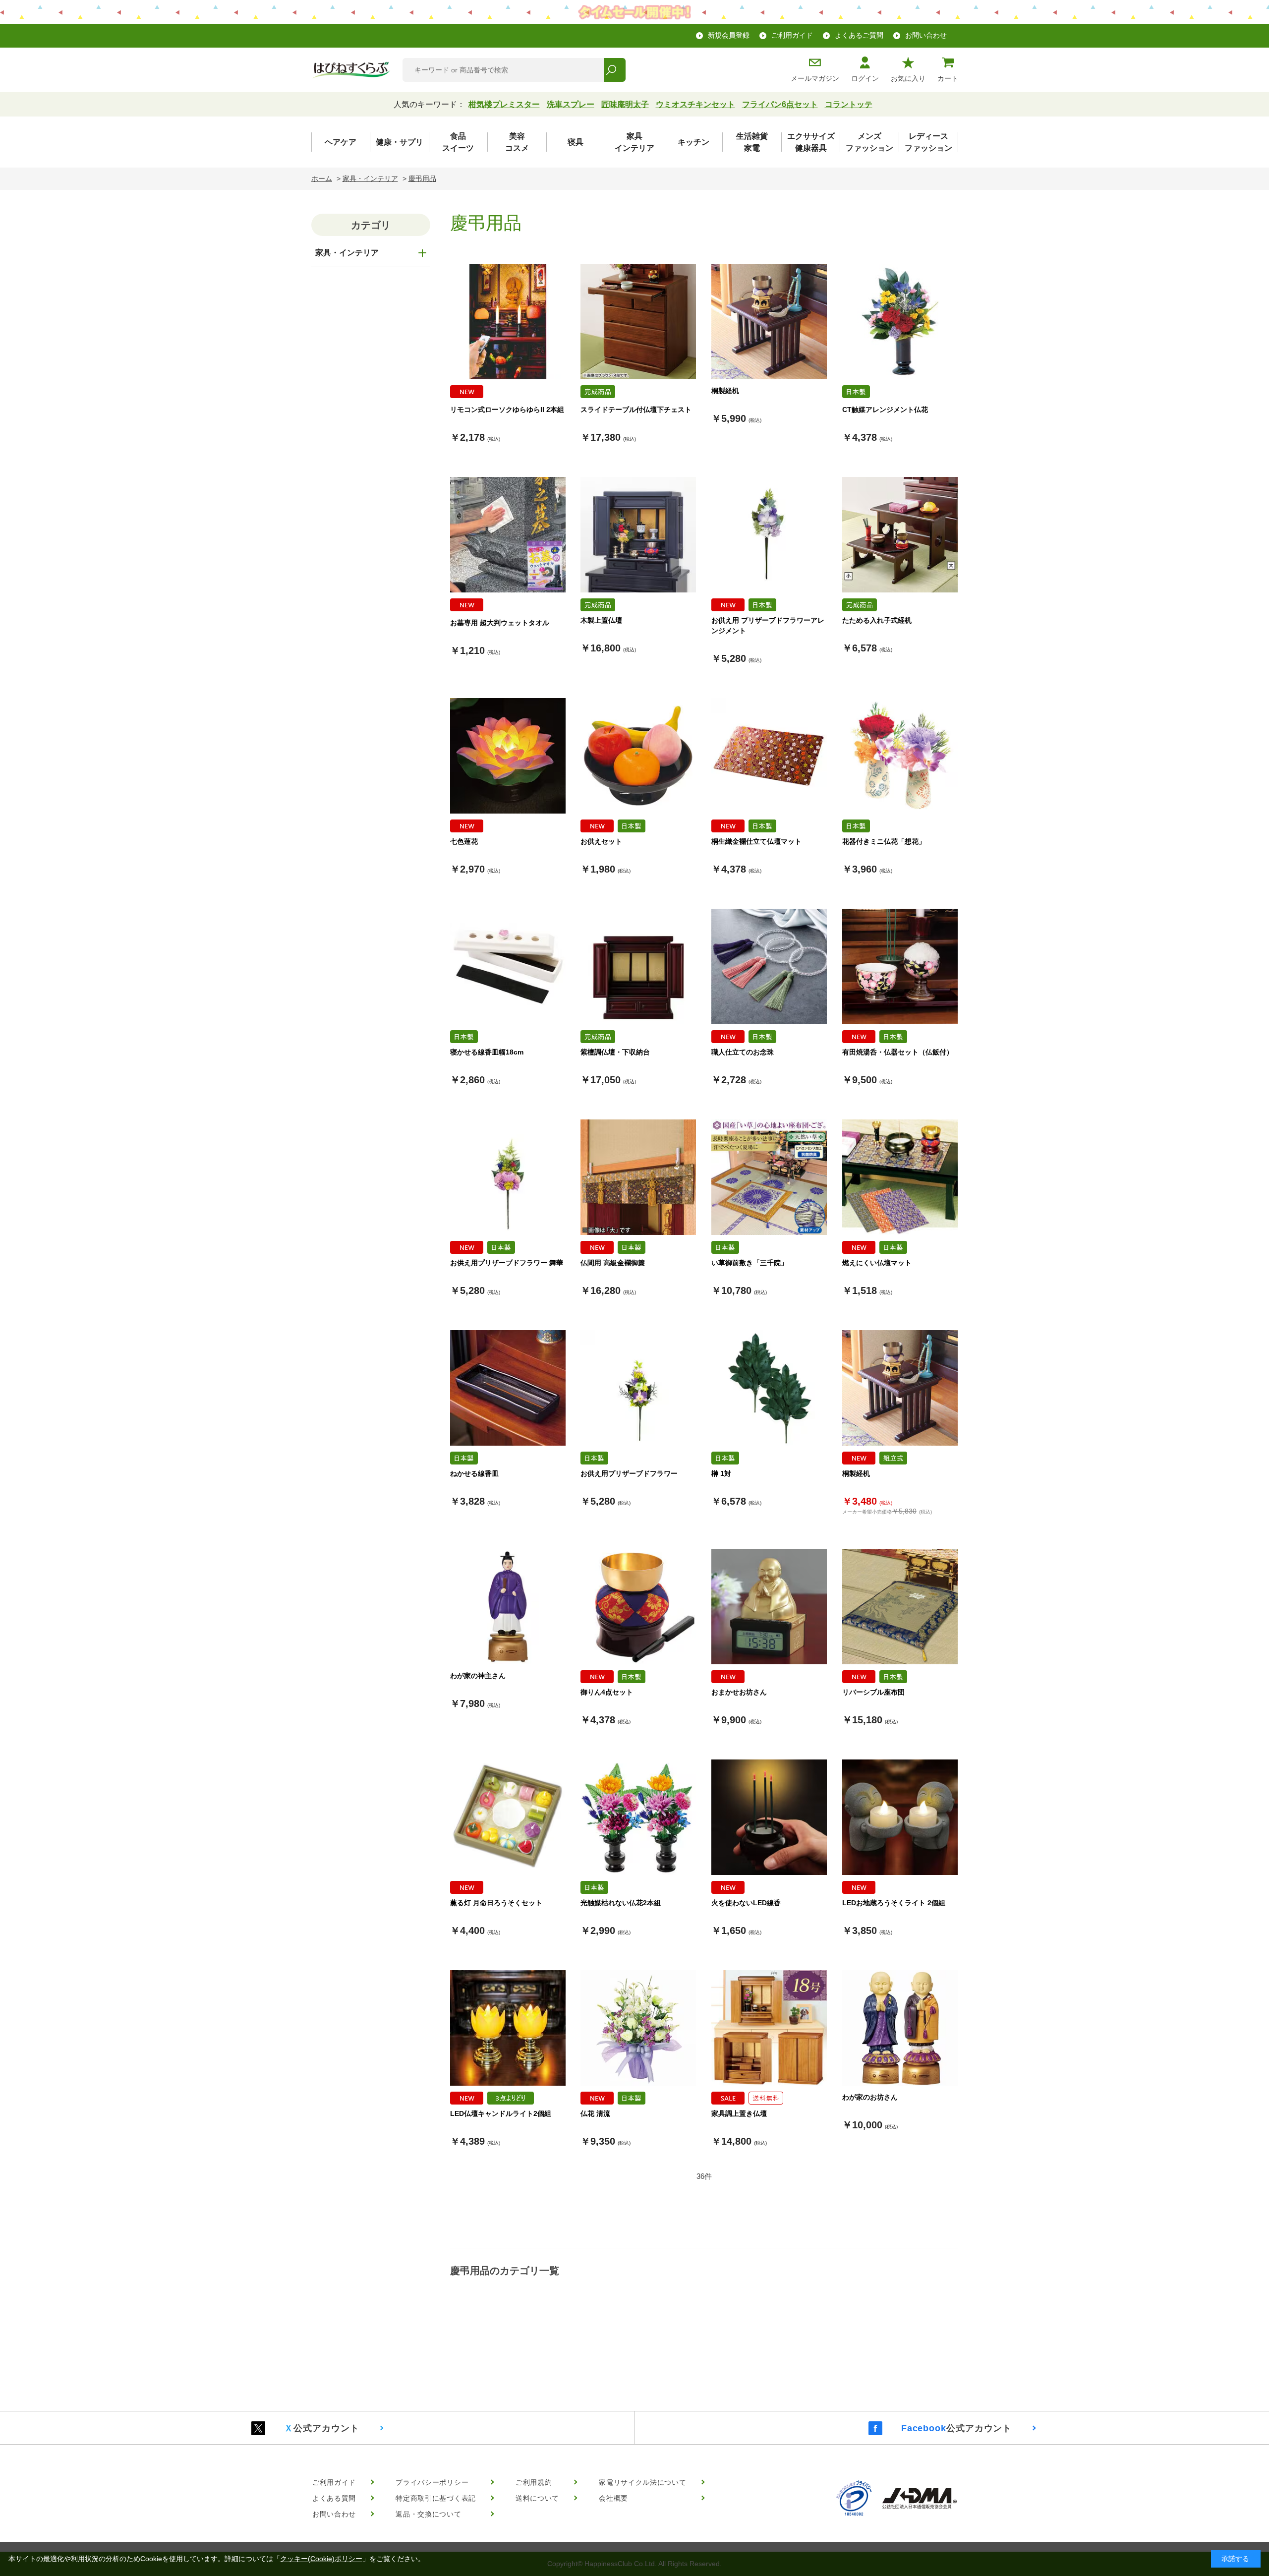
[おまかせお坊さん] (769, 1607)
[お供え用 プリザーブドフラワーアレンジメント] (769, 535)
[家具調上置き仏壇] (769, 2028)
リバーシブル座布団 (873, 1692)
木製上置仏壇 (601, 620)
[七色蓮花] (508, 756)
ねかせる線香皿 (474, 1473)
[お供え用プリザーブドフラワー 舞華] (508, 1177)
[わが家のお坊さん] (900, 2028)
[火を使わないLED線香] (769, 1817)
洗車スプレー (571, 104)
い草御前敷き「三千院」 (750, 1263)
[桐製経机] (769, 322)
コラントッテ (849, 104)
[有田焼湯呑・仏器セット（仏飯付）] (900, 966)
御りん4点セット (607, 1692)
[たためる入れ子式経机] (900, 535)
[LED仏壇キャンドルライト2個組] (508, 2028)
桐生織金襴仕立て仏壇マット (756, 841)
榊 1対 (721, 1473)
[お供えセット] (638, 756)
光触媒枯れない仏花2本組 (621, 1903)
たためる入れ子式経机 (877, 620)
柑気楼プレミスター (504, 104)
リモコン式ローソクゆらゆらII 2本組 (507, 410)
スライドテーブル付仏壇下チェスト (636, 410)
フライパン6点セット (780, 104)
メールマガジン (815, 78)
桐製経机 (725, 391)
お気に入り (908, 78)
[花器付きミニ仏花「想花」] (900, 756)
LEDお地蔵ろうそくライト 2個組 (894, 1903)
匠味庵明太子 (625, 104)
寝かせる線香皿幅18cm (487, 1052)
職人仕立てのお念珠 (743, 1052)
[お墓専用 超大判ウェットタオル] (508, 535)
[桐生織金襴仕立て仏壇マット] (769, 756)
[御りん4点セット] (638, 1607)
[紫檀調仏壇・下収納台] (638, 966)
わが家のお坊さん (870, 2097)
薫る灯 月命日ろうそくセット (496, 1903)
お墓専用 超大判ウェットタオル (500, 623)
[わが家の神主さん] (508, 1607)
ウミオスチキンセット (695, 104)
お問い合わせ (926, 35)
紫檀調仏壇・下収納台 (615, 1052)
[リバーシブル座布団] (900, 1607)
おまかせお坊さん (739, 1692)
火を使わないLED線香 (746, 1903)
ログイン (865, 78)
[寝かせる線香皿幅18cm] (508, 966)
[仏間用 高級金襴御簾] (638, 1177)
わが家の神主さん (478, 1676)
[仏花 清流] (638, 2028)
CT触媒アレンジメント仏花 (885, 410)
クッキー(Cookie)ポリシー (321, 2559)
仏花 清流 (595, 2113)
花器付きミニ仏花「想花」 (884, 841)
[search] (614, 70)
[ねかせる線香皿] (508, 1388)
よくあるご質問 (859, 35)
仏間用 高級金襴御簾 (613, 1263)
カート (948, 78)
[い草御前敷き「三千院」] (769, 1177)
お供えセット (601, 841)
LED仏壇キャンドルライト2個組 (501, 2113)
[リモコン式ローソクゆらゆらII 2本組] (508, 322)
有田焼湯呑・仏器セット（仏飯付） (898, 1052)
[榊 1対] (769, 1388)
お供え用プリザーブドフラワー (629, 1473)
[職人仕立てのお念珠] (769, 966)
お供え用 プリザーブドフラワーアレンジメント (768, 625)
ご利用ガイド (792, 35)
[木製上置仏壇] (638, 535)
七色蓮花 (464, 841)
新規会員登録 (729, 35)
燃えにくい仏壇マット (877, 1263)
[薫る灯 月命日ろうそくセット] (508, 1817)
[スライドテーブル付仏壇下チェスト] (638, 322)
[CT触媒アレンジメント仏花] (900, 322)
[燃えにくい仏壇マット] (900, 1177)
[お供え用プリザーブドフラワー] (638, 1388)
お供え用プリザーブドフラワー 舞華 (507, 1263)
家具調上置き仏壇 (739, 2113)
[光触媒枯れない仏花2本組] (638, 1817)
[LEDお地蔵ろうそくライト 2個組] (900, 1817)
